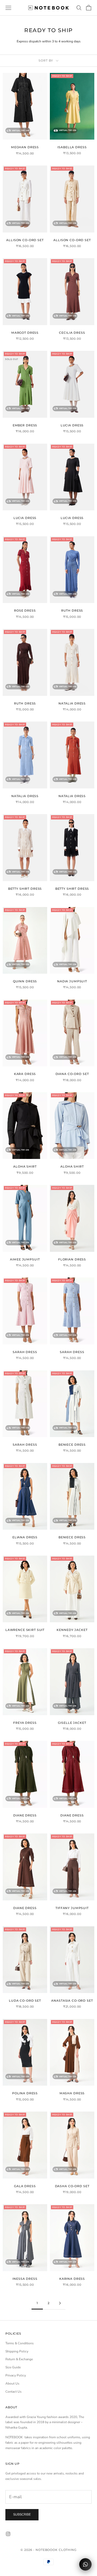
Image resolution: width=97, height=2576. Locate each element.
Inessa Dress (25, 2279)
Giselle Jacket (72, 1723)
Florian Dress (72, 1260)
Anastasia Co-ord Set (72, 2001)
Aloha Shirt (25, 1167)
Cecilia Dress (72, 333)
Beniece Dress (72, 1445)
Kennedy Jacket (72, 1630)
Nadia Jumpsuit (72, 981)
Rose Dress (25, 611)
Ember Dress (25, 425)
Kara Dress (25, 1074)
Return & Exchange (19, 2359)
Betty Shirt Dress (25, 889)
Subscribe (22, 2514)
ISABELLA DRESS (72, 147)
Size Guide (13, 2367)
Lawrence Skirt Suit (25, 1630)
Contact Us (13, 2392)
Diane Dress (25, 1815)
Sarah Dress (25, 1352)
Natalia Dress (72, 704)
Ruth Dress (72, 611)
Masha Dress (72, 2093)
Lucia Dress (72, 425)
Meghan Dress (25, 147)
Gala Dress (25, 2186)
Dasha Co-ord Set (72, 2186)
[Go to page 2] (60, 2303)
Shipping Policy (17, 2351)
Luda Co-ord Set (25, 2001)
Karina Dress (72, 2279)
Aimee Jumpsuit (25, 1260)
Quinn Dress (25, 981)
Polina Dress (25, 2093)
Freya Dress (25, 1723)
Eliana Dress (25, 1537)
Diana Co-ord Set (72, 1074)
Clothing (68, 2550)
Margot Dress (25, 333)
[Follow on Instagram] (8, 2534)
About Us (12, 2383)
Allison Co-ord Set (25, 240)
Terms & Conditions (20, 2343)
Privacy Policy (16, 2375)
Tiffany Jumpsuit (72, 1908)
